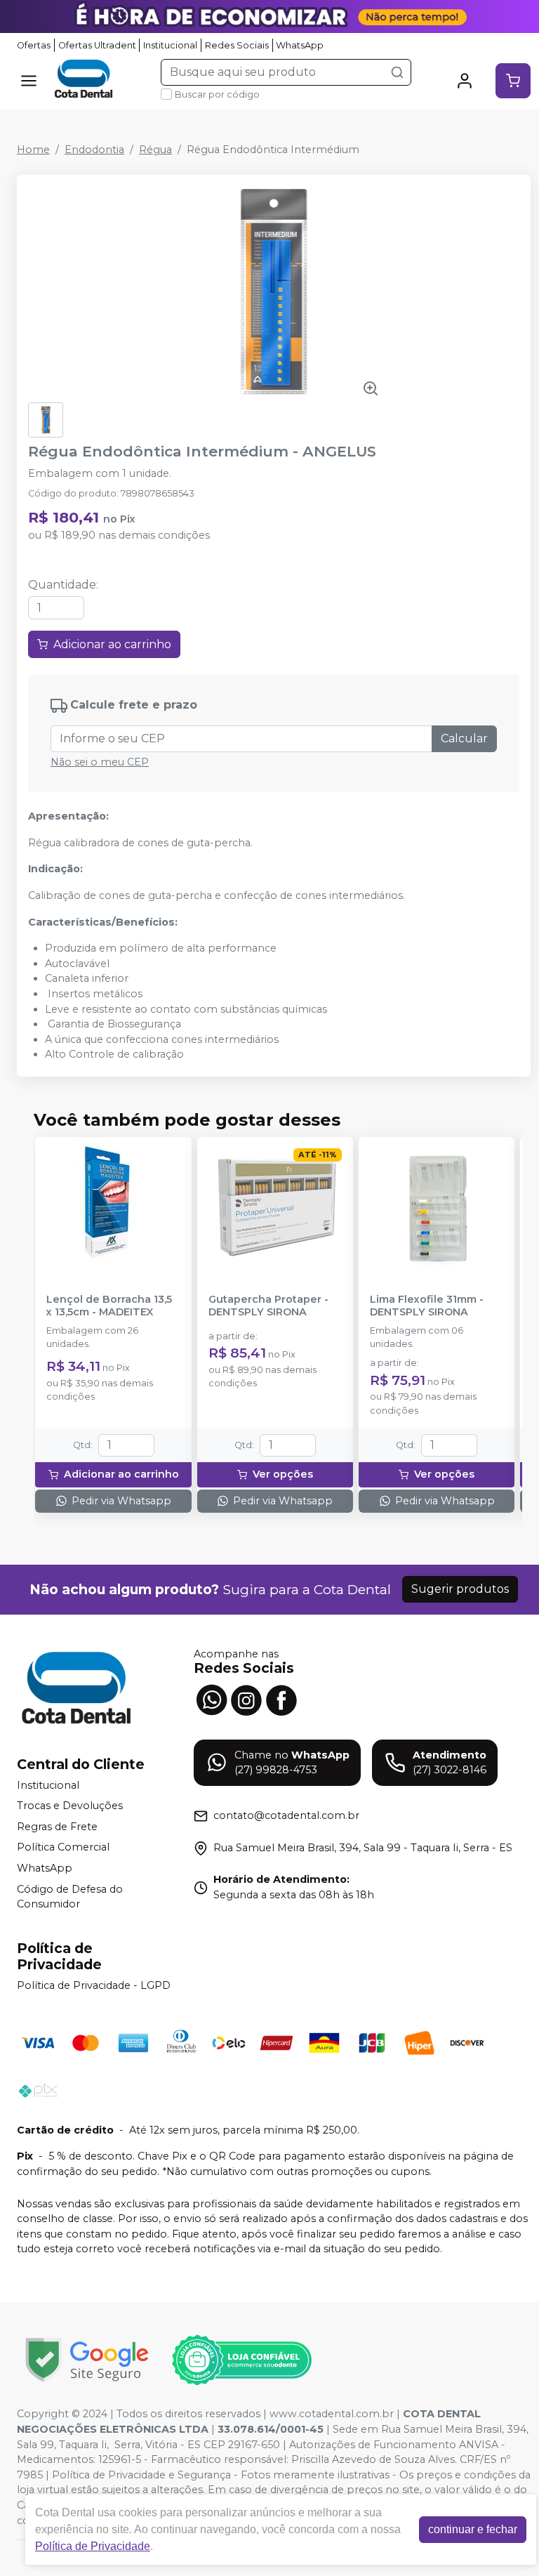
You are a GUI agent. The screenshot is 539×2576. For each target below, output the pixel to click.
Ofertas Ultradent (97, 45)
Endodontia (94, 150)
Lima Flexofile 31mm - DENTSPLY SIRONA (427, 1306)
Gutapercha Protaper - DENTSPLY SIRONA (268, 1306)
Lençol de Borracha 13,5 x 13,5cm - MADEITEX (109, 1306)
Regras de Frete (57, 1827)
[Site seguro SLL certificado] (87, 2360)
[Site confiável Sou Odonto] (241, 2360)
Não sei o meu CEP (100, 762)
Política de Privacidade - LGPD (94, 1985)
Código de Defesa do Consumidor (70, 1897)
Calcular (464, 738)
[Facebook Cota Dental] (281, 1699)
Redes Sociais (237, 45)
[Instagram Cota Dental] (246, 1699)
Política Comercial (63, 1848)
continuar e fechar (473, 2529)
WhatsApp (300, 45)
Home (33, 150)
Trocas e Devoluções (70, 1806)
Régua (155, 150)
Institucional (170, 45)
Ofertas (34, 45)
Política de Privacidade (93, 2546)
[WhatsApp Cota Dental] (211, 1699)
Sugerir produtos (460, 1589)
